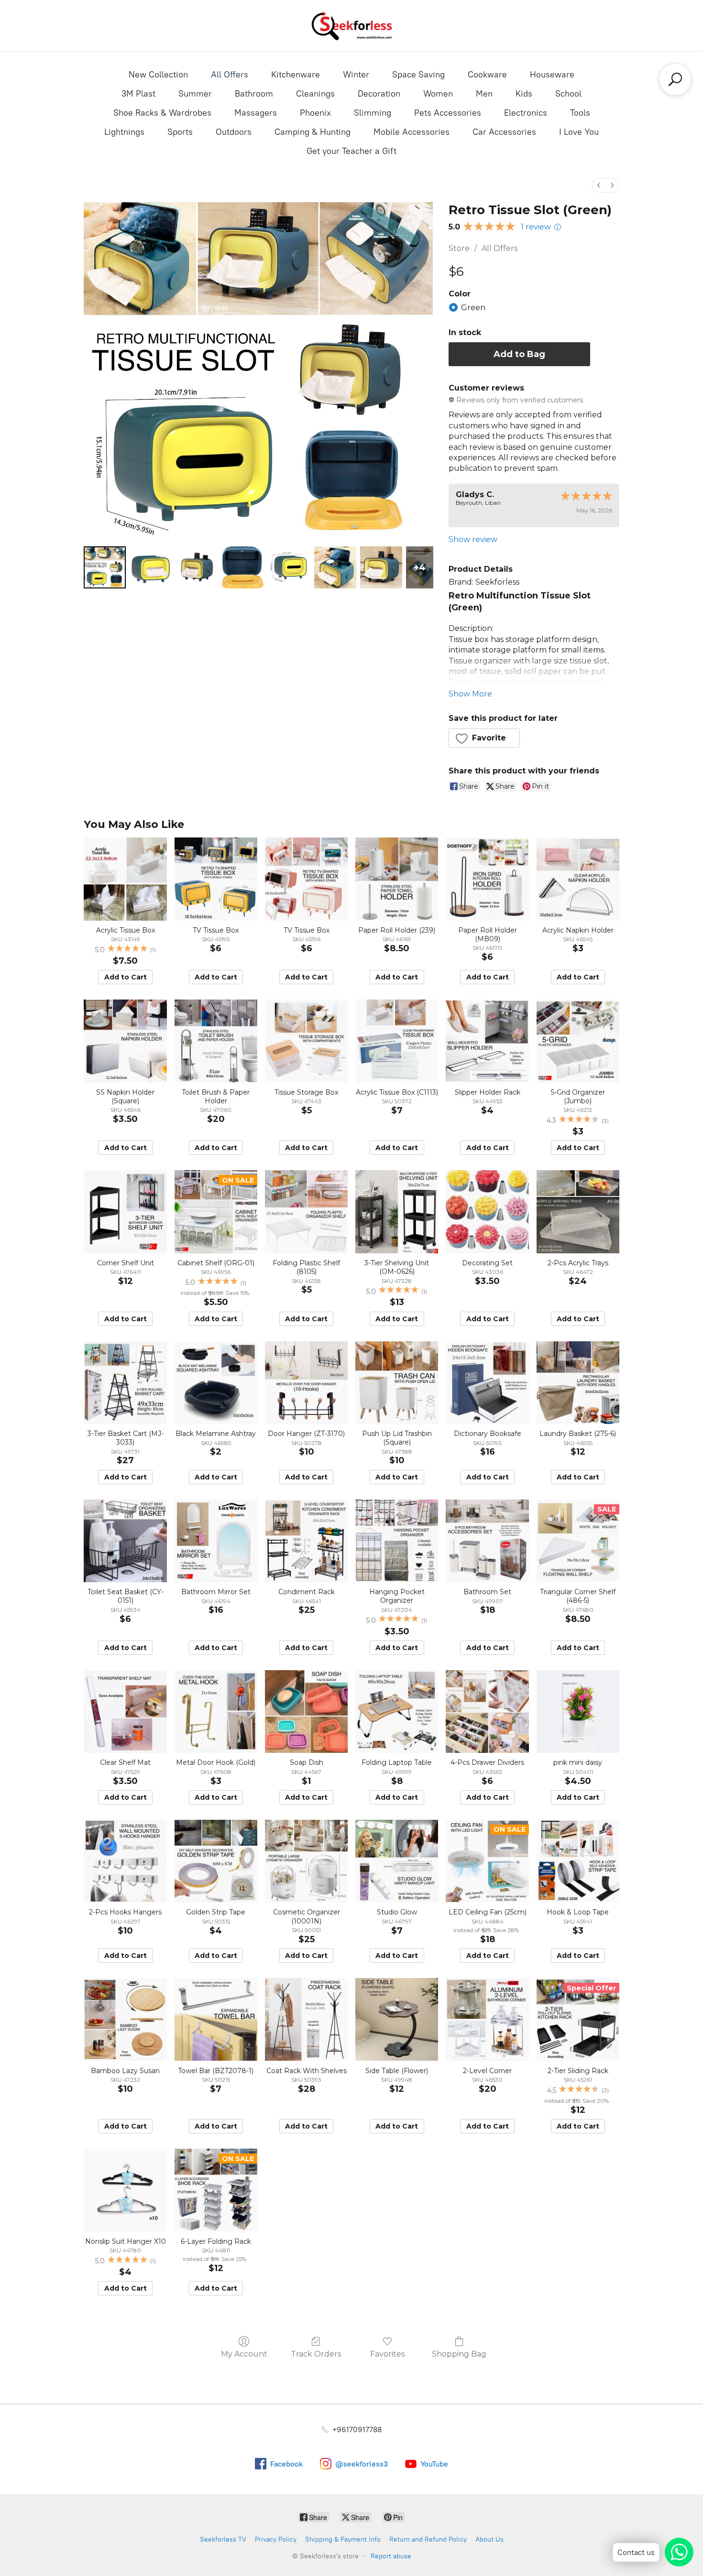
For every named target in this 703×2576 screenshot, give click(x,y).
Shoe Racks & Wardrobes (162, 113)
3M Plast (138, 94)
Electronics (526, 113)
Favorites (387, 2354)
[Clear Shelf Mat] (125, 1712)
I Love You (579, 132)
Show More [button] (470, 694)
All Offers (230, 75)
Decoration (379, 94)
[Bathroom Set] (487, 1541)
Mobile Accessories (412, 132)
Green (473, 308)
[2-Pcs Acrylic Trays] (578, 1212)
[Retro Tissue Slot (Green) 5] (335, 567)
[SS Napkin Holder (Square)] (125, 1041)
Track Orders (316, 2354)
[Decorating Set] (487, 1212)
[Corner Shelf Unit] (125, 1212)
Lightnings (124, 132)
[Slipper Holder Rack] (487, 1041)
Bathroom (254, 94)
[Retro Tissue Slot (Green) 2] (197, 567)
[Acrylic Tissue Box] (125, 879)
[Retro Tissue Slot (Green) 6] (381, 567)
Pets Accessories (448, 113)
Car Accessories (504, 132)
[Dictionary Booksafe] (487, 1383)
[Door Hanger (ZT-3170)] (306, 1383)
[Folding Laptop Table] (397, 1712)
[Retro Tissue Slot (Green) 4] (289, 567)
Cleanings (315, 94)
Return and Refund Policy (428, 2539)
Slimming (373, 113)
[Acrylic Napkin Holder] (578, 879)
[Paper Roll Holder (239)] (397, 879)
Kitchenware (296, 75)
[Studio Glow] (397, 1861)
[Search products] (675, 79)
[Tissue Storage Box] (306, 1041)
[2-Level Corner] (487, 2019)
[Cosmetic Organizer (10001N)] (306, 1861)
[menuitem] (599, 185)
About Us (489, 2539)
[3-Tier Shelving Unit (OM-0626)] (397, 1212)
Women (438, 94)
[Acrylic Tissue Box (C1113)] (397, 1041)
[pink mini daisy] (578, 1712)
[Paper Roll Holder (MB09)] (487, 879)
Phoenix (315, 113)
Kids (524, 94)
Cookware (487, 75)
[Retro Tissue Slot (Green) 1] (151, 567)
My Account (244, 2354)
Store (459, 248)
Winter (356, 75)
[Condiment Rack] (306, 1541)
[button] (484, 738)
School (568, 94)
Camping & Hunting (313, 132)
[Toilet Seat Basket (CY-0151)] (125, 1541)
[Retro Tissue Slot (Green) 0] (105, 567)
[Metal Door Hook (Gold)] (216, 1712)
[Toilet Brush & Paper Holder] (216, 1041)
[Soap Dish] (306, 1712)
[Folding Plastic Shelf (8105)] (306, 1212)
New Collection (158, 75)
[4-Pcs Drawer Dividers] (487, 1712)
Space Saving (418, 75)
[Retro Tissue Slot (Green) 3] (243, 567)
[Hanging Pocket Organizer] (397, 1541)
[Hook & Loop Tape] (578, 1861)
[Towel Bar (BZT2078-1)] (216, 2019)
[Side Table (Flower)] (397, 2019)
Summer (195, 94)
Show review (473, 539)
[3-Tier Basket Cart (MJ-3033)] (125, 1383)
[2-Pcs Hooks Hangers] (125, 1861)
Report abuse (391, 2556)
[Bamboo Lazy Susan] (125, 2019)
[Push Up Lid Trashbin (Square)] (397, 1383)
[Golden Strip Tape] (216, 1861)
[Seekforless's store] (351, 26)
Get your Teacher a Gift (351, 151)
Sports (180, 132)
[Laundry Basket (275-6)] (578, 1383)
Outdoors (234, 132)
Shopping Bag (459, 2354)
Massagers (256, 113)
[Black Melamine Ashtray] (216, 1383)
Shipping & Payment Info (343, 2539)
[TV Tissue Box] (216, 879)
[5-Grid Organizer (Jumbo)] (578, 1041)
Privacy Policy (276, 2539)
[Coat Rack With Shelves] (306, 2019)
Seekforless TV (223, 2539)
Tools (580, 113)
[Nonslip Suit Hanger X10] (125, 2190)
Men (484, 94)
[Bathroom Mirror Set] (216, 1541)
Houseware (552, 75)
